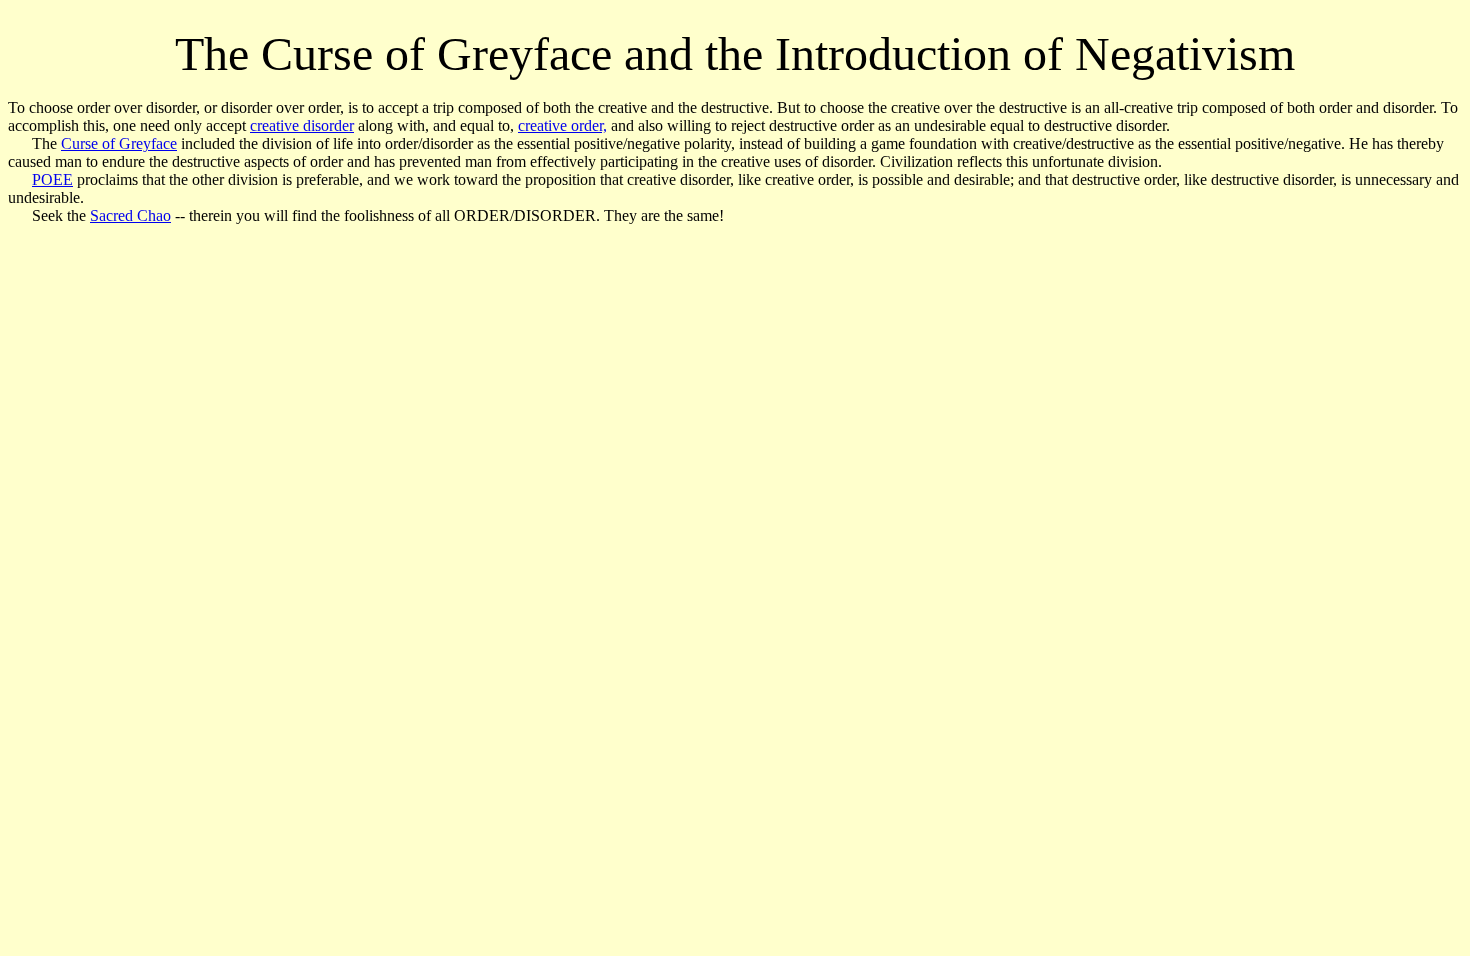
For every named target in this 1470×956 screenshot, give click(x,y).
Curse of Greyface (119, 143)
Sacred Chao (130, 215)
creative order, (562, 125)
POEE (52, 179)
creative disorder (302, 125)
